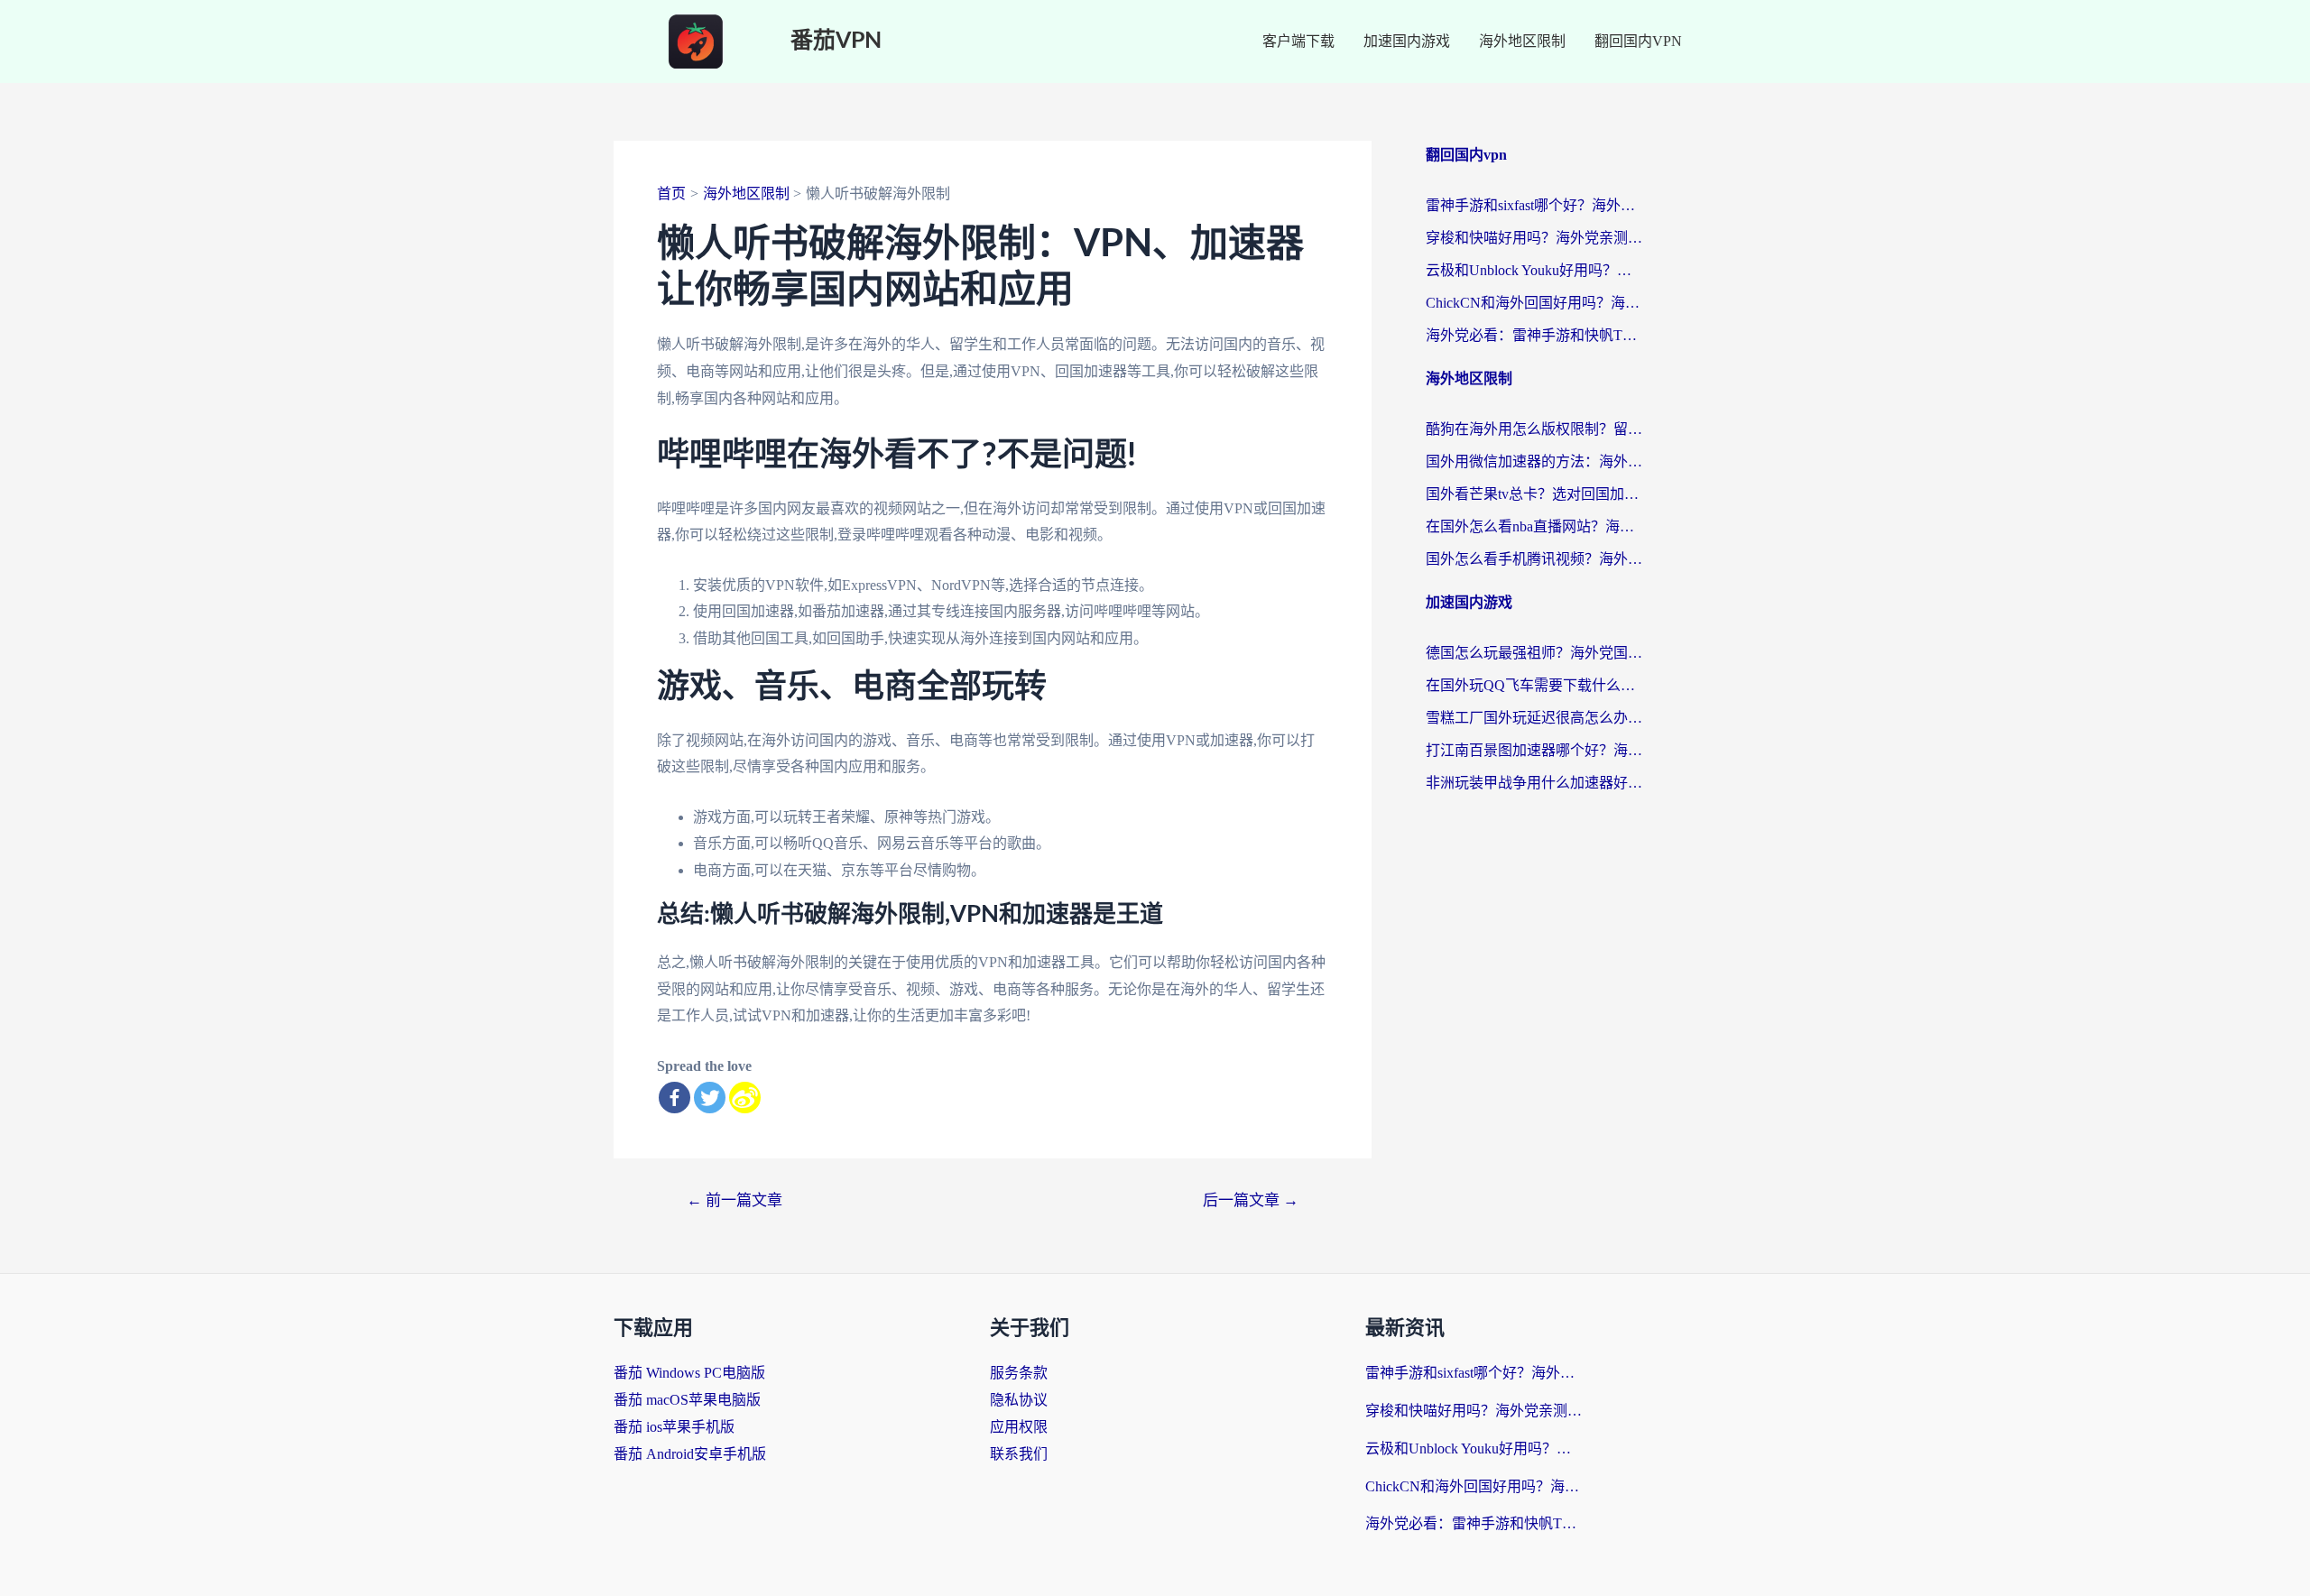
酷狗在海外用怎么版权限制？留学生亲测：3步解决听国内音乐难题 (1534, 429)
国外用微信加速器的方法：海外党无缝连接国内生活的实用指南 (1534, 461)
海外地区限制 (1522, 41)
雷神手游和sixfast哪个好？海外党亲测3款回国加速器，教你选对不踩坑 (1534, 205)
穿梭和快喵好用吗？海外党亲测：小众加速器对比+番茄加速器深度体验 (1534, 238)
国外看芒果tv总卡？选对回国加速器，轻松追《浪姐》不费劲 (1534, 494)
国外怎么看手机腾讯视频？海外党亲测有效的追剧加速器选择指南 (1534, 559)
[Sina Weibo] (745, 1098)
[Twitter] (710, 1098)
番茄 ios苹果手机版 (674, 1427)
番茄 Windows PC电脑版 (689, 1373)
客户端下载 (1298, 41)
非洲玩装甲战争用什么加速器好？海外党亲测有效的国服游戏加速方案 (1534, 783)
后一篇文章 (1251, 1200)
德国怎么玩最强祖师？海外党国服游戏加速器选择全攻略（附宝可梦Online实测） (1534, 653)
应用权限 (1019, 1427)
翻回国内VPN (1638, 41)
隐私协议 (1019, 1400)
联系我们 (1019, 1454)
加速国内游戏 (1407, 41)
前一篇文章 (735, 1200)
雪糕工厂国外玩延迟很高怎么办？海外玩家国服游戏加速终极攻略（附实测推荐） (1534, 718)
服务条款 (1019, 1373)
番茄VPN (836, 41)
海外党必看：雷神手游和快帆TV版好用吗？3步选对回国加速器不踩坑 (1534, 335)
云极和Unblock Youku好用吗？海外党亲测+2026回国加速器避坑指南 (1534, 270)
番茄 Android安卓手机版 (690, 1454)
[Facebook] (675, 1098)
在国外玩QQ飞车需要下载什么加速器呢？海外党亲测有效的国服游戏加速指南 (1534, 685)
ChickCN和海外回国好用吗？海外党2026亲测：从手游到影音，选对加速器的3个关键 (1534, 303)
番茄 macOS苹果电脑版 (687, 1400)
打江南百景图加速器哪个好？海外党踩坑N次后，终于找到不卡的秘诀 (1534, 750)
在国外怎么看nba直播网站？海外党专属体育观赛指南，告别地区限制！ (1534, 526)
